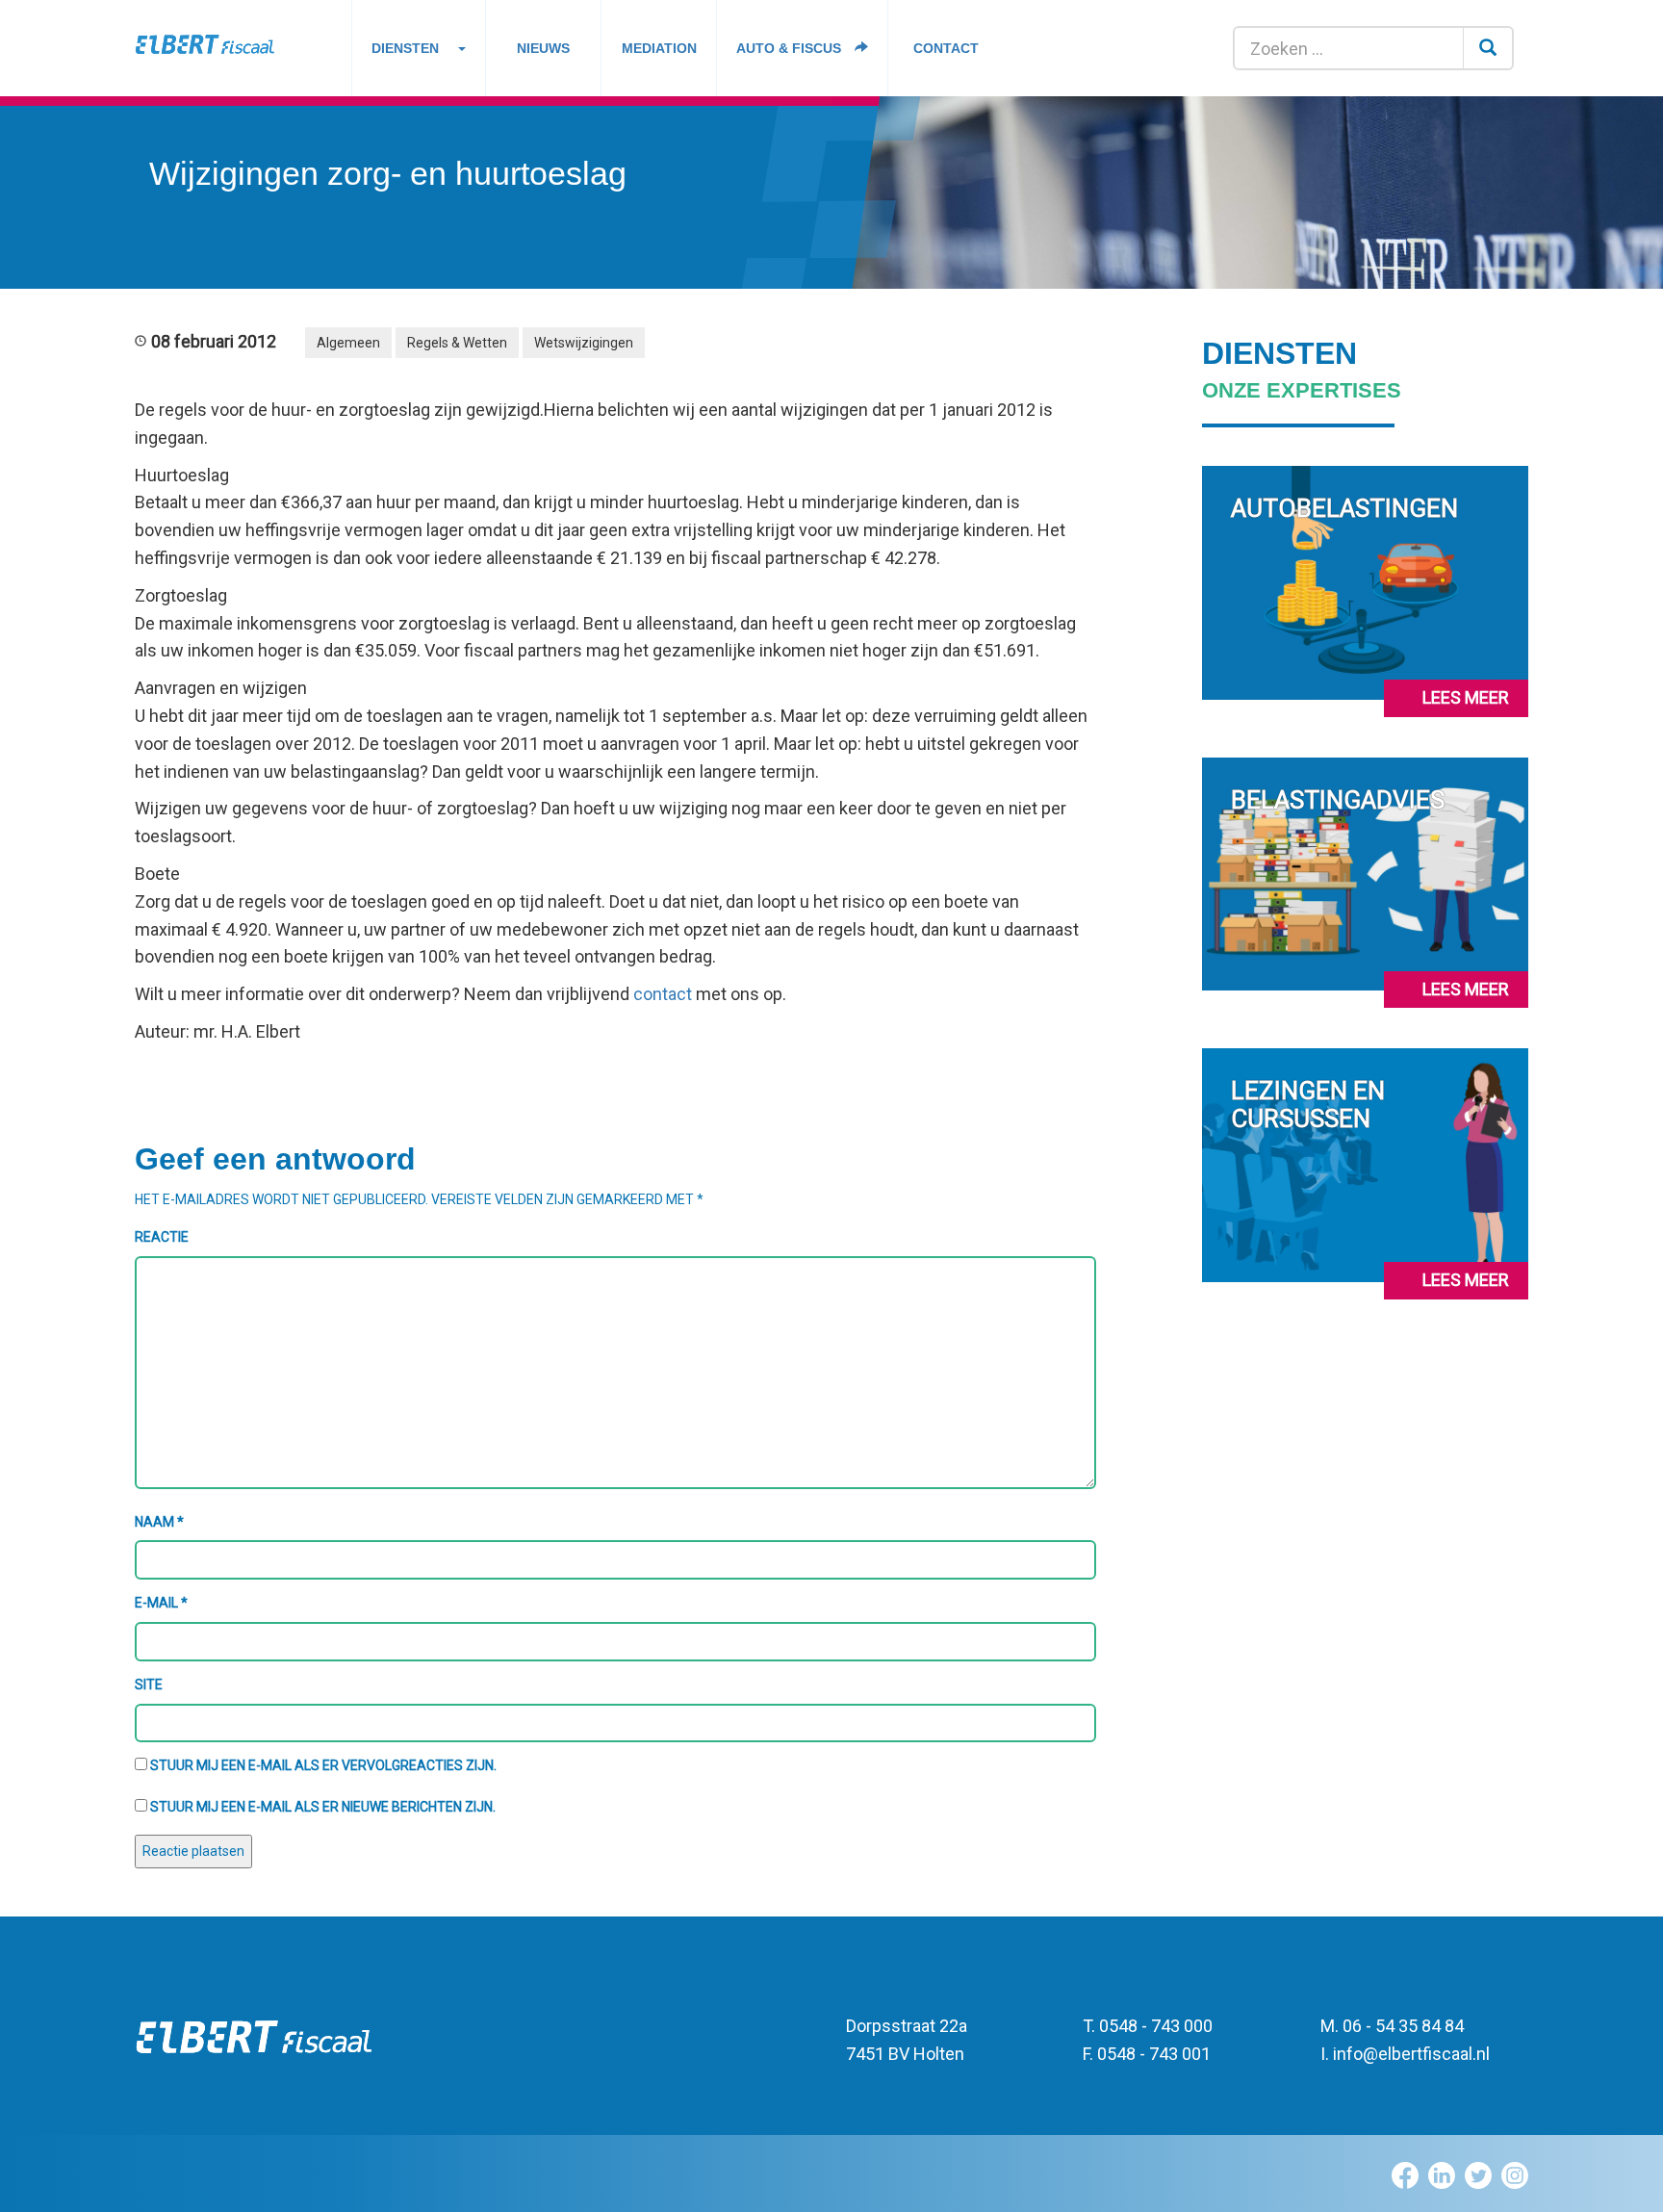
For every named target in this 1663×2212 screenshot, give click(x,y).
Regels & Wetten (457, 343)
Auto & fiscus (791, 48)
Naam (159, 1522)
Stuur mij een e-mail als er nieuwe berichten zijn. (323, 1807)
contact (663, 994)
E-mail (161, 1603)
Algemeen (348, 343)
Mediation (659, 48)
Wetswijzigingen (584, 343)
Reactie (162, 1237)
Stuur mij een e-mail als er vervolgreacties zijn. (323, 1765)
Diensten (405, 48)
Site (149, 1685)
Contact (946, 48)
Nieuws (543, 48)
